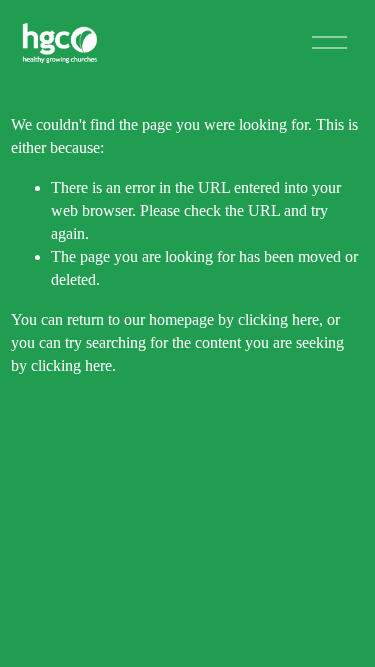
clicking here (278, 319)
